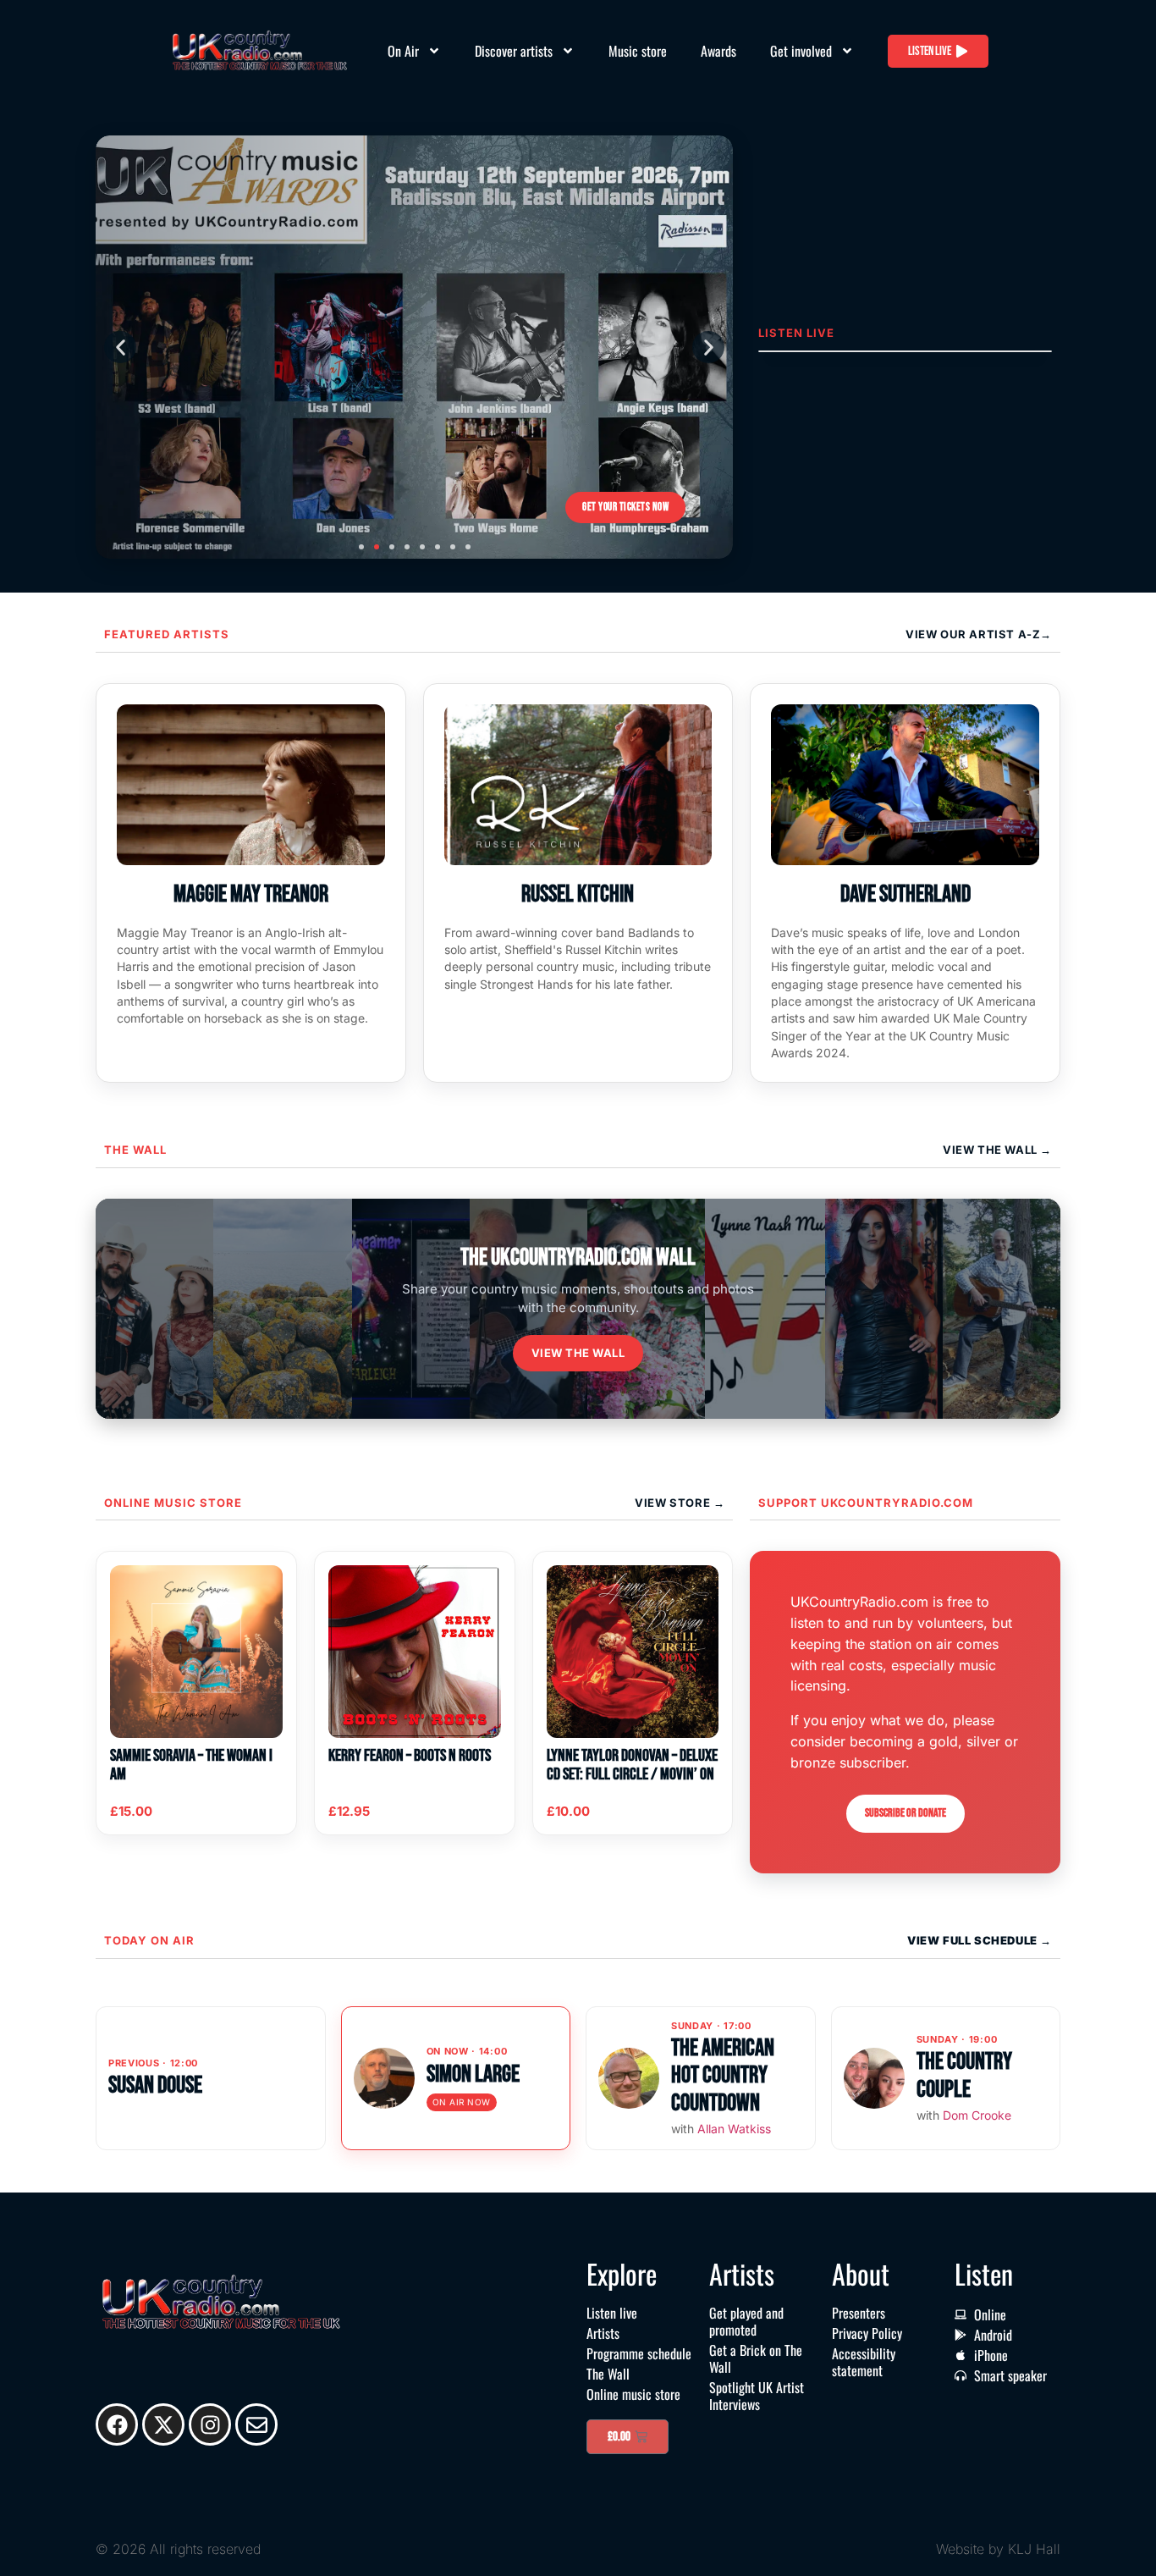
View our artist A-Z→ (979, 634)
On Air (403, 51)
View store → (680, 1503)
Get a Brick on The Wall (756, 2358)
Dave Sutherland (906, 894)
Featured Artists (167, 634)
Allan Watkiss (734, 2129)
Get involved (801, 51)
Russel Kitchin (578, 894)
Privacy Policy (867, 2333)
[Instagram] (210, 2424)
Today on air (149, 1940)
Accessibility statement (864, 2362)
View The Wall (991, 1150)
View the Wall (578, 1353)
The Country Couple (964, 2075)
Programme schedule (639, 2353)
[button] (120, 347)
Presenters (859, 2313)
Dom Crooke (977, 2115)
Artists (603, 2333)
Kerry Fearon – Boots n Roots (410, 1756)
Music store (638, 51)
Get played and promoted (746, 2321)
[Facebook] (117, 2424)
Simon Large (473, 2074)
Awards (718, 51)
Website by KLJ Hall (998, 2549)
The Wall (135, 1150)
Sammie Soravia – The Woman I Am (191, 1765)
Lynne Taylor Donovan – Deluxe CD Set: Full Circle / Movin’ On (632, 1765)
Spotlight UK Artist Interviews (757, 2396)
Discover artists (514, 51)
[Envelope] (256, 2424)
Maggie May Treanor (251, 894)
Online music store (173, 1503)
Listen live (612, 2313)
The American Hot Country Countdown (723, 2075)
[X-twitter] (163, 2424)
